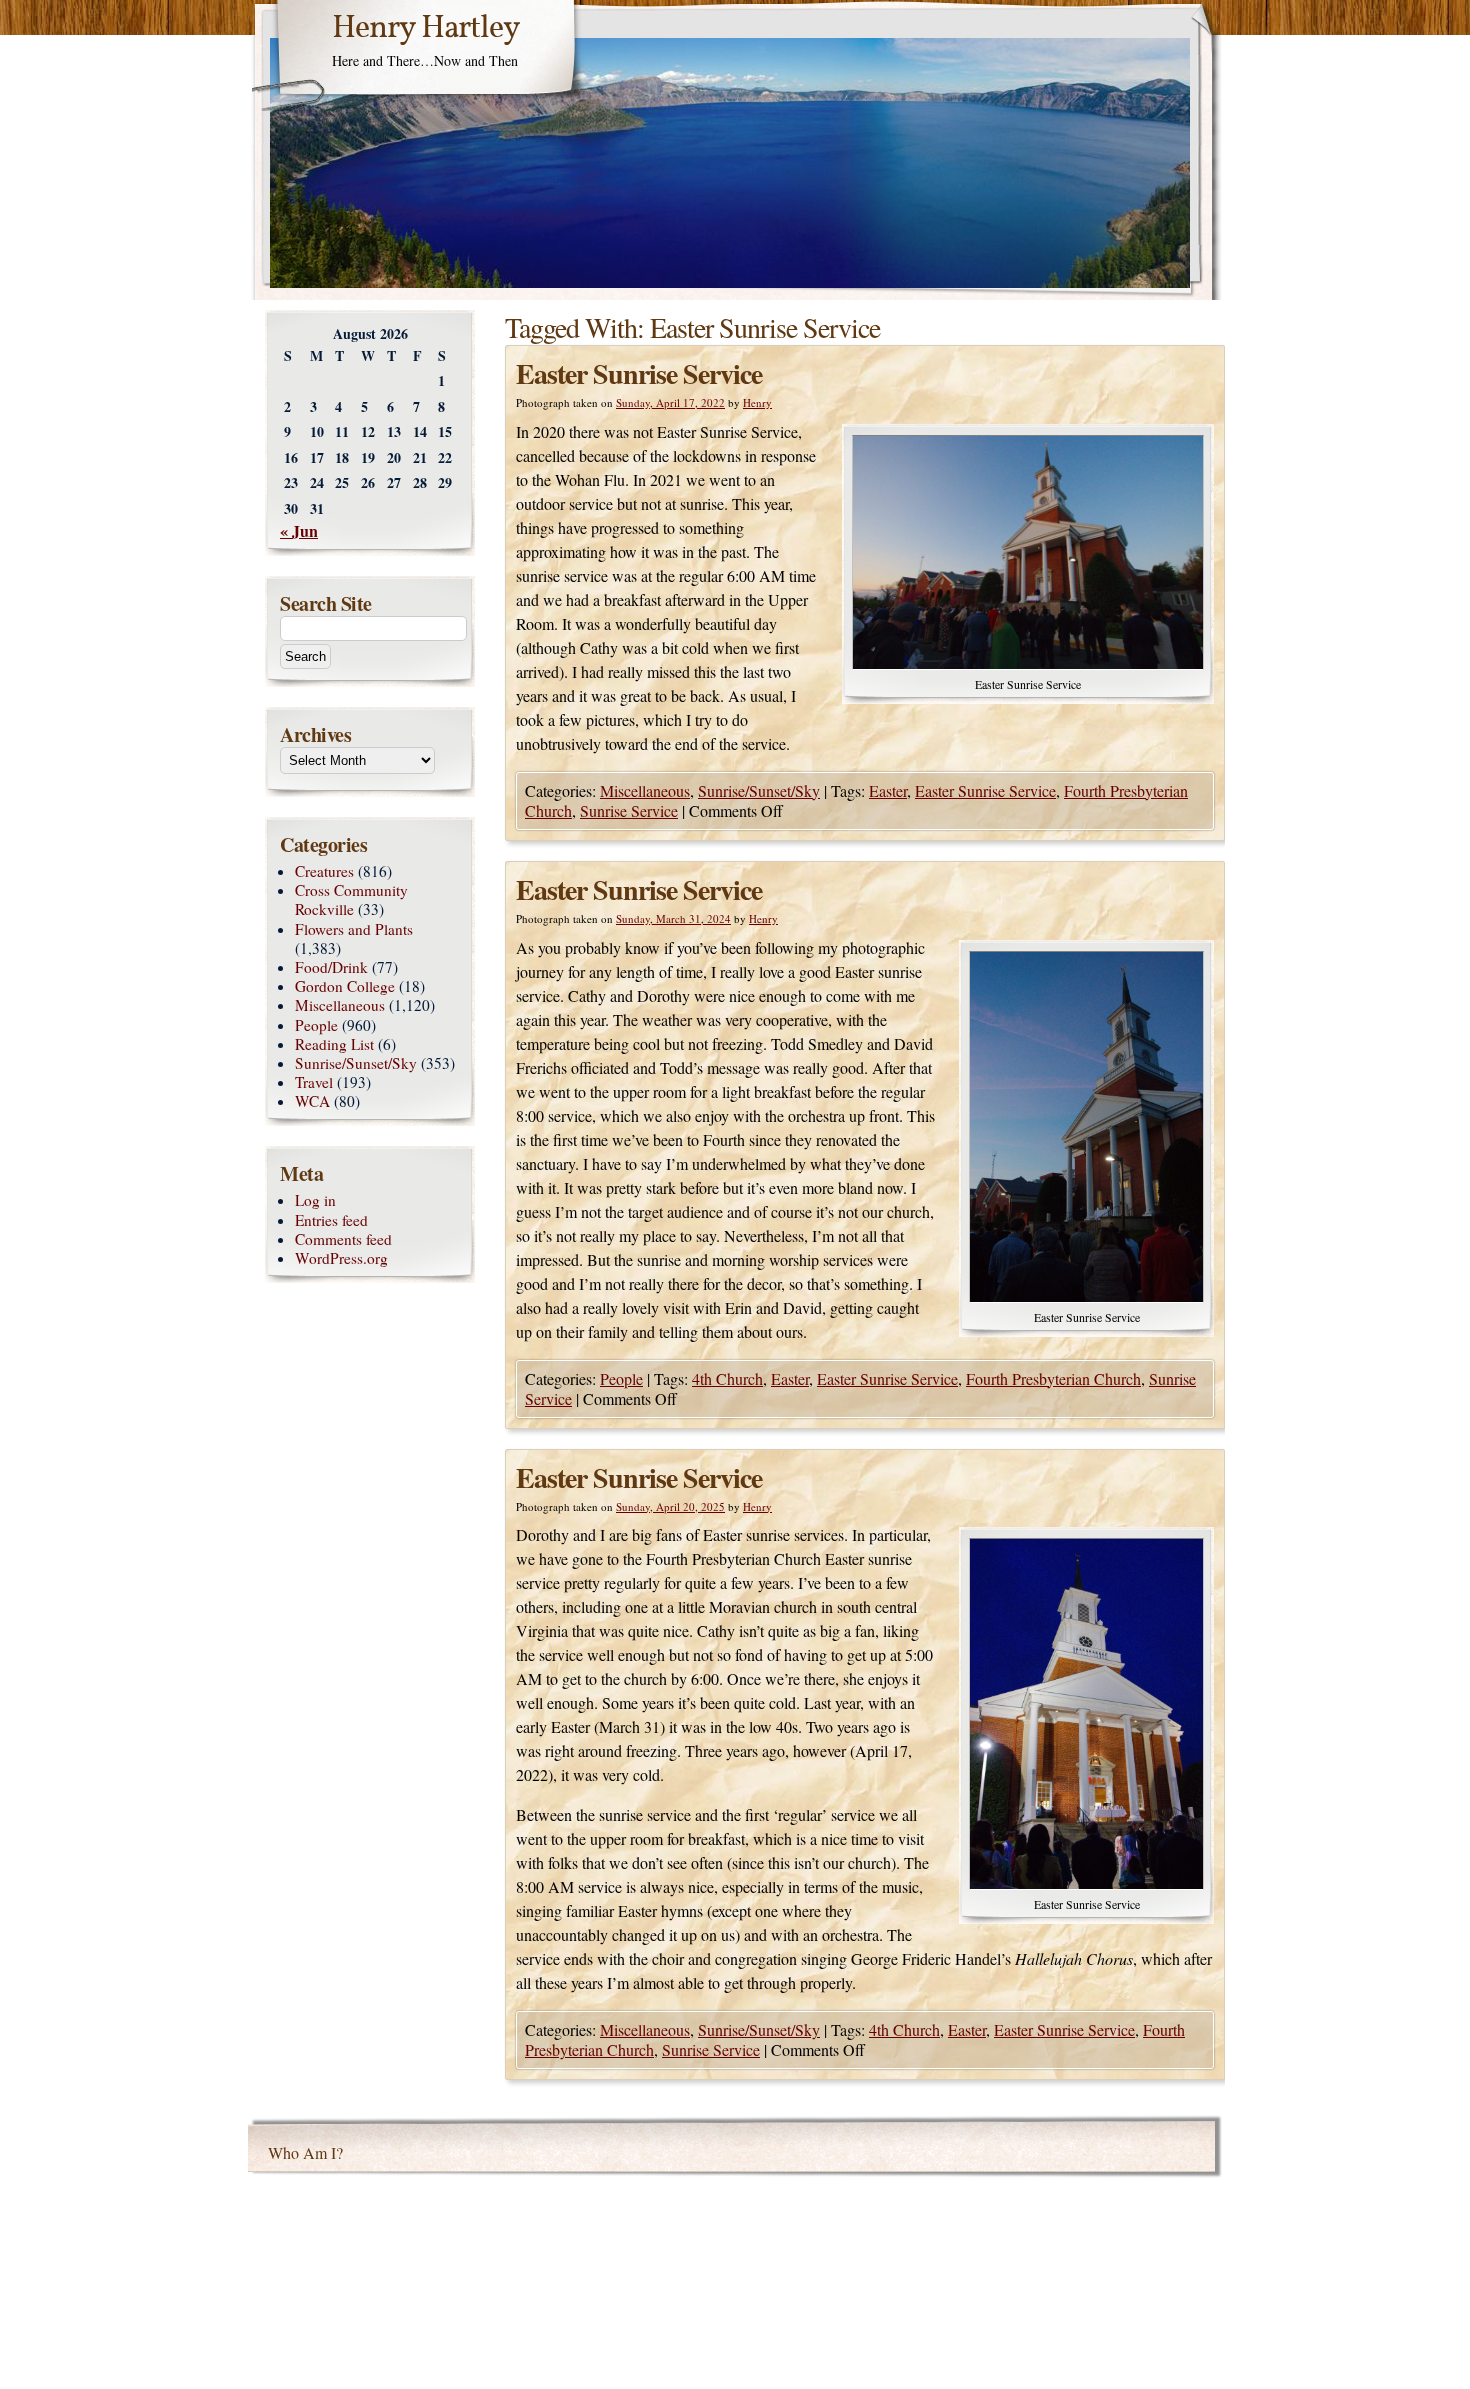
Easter (888, 790)
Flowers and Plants (354, 929)
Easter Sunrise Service (639, 373)
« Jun (299, 530)
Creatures (324, 871)
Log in (315, 1200)
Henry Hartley (426, 29)
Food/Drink (331, 967)
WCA (312, 1101)
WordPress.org (341, 1258)
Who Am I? (305, 2152)
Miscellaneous (645, 790)
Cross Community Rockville (351, 899)
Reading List (334, 1044)
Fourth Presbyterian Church (1053, 1378)
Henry (757, 402)
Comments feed (343, 1239)
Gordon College (345, 986)
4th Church (727, 1378)
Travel (314, 1082)
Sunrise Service (629, 810)
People (621, 1378)
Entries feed (331, 1220)
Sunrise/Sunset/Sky (759, 790)
